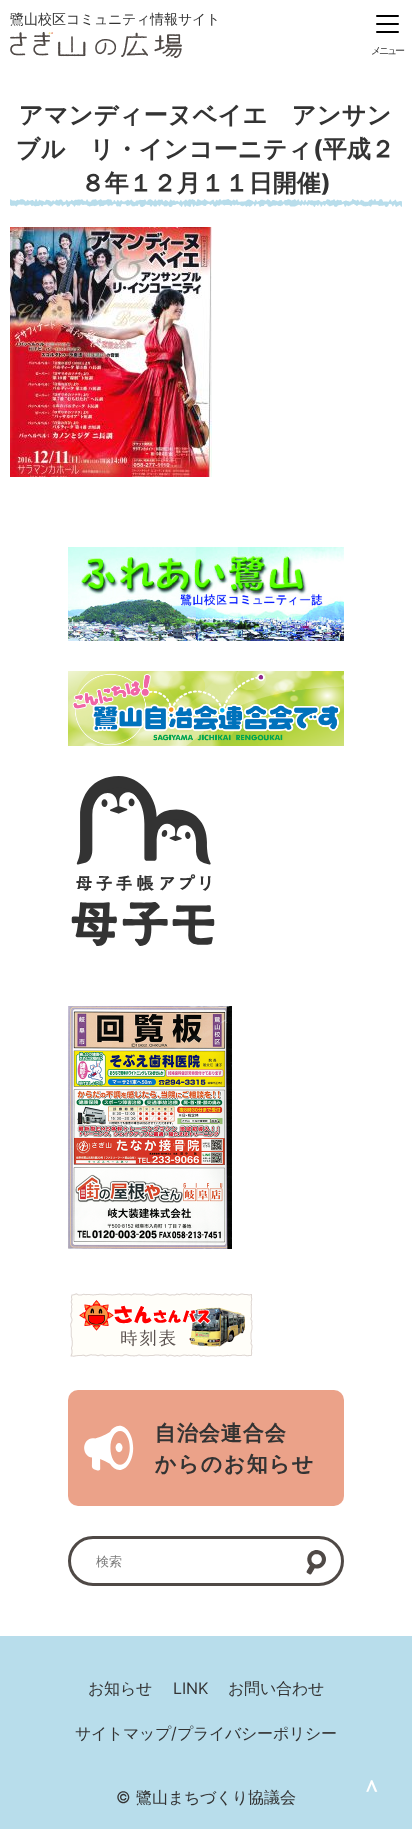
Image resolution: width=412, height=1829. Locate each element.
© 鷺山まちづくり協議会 (206, 1797)
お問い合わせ (276, 1688)
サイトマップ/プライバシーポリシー (206, 1733)
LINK (190, 1688)
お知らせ (120, 1688)
